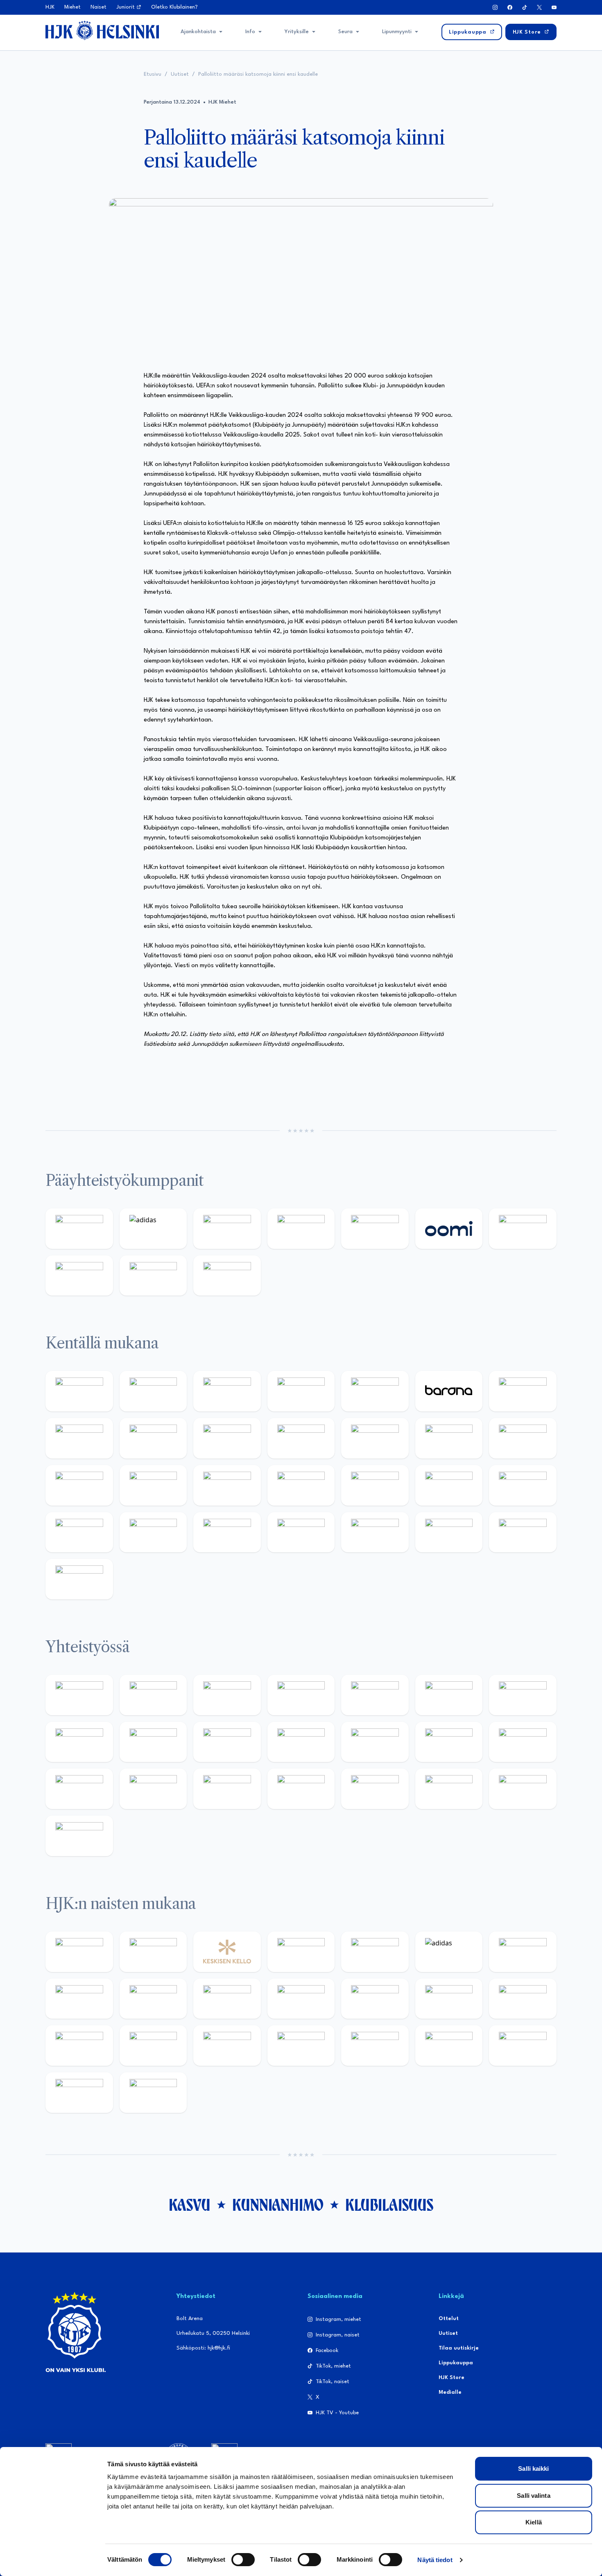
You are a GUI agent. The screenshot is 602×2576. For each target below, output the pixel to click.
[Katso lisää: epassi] (375, 1999)
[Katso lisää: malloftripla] (301, 1485)
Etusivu (153, 74)
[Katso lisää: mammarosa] (523, 1789)
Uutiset (180, 74)
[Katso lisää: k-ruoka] (227, 1532)
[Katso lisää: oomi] (449, 1229)
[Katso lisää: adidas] (153, 1229)
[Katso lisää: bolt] (523, 1229)
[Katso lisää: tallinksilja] (79, 1276)
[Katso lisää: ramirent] (375, 1485)
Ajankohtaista (198, 32)
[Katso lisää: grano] (153, 1532)
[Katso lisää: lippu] (523, 1742)
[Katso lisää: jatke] (227, 1438)
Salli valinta (533, 2496)
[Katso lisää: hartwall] (227, 1229)
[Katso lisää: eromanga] (301, 1695)
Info (250, 32)
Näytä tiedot (435, 2560)
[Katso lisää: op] (301, 1229)
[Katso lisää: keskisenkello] (227, 1952)
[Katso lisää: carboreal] (153, 1391)
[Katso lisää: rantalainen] (153, 1952)
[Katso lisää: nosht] (227, 1695)
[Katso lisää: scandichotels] (79, 1579)
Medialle (450, 2392)
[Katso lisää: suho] (375, 1789)
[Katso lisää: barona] (449, 1391)
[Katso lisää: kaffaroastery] (375, 1695)
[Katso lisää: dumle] (79, 1532)
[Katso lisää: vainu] (523, 1952)
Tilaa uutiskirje (459, 2348)
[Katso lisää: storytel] (79, 1438)
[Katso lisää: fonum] (79, 1999)
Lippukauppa (456, 2363)
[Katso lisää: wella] (301, 1999)
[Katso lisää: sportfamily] (449, 1742)
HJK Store (451, 2378)
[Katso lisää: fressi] (227, 1999)
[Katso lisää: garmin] (375, 1742)
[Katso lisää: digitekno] (153, 1438)
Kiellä (534, 2522)
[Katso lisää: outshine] (301, 1742)
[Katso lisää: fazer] (523, 1485)
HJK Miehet (222, 102)
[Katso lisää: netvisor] (375, 1532)
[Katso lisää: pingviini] (227, 1391)
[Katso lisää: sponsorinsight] (79, 1836)
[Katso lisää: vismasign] (449, 1532)
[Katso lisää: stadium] (153, 1276)
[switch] (243, 2560)
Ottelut (449, 2319)
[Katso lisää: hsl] (449, 1485)
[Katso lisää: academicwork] (227, 1485)
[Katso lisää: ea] (301, 1532)
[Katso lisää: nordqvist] (375, 1391)
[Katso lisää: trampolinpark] (79, 1695)
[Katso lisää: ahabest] (227, 1789)
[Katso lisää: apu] (375, 1438)
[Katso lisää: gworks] (79, 1789)
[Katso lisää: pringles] (79, 1742)
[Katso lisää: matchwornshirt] (153, 1789)
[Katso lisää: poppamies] (153, 1695)
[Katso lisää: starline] (523, 1438)
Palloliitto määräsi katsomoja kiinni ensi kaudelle (258, 74)
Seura (345, 32)
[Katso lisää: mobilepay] (79, 1391)
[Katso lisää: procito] (449, 1789)
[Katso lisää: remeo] (523, 1532)
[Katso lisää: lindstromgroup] (153, 1742)
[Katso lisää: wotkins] (523, 1695)
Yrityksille (297, 32)
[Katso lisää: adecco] (523, 1391)
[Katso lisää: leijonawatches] (301, 1438)
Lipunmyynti (397, 32)
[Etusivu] (102, 30)
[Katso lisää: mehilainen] (227, 1276)
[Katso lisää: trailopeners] (301, 1391)
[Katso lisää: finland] (523, 1999)
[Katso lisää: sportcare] (301, 1789)
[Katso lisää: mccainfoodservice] (449, 1695)
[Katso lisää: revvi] (79, 1229)
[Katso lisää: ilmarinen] (79, 1485)
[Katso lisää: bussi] (153, 1485)
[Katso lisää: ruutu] (375, 1229)
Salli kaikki (533, 2469)
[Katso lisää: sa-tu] (227, 1742)
